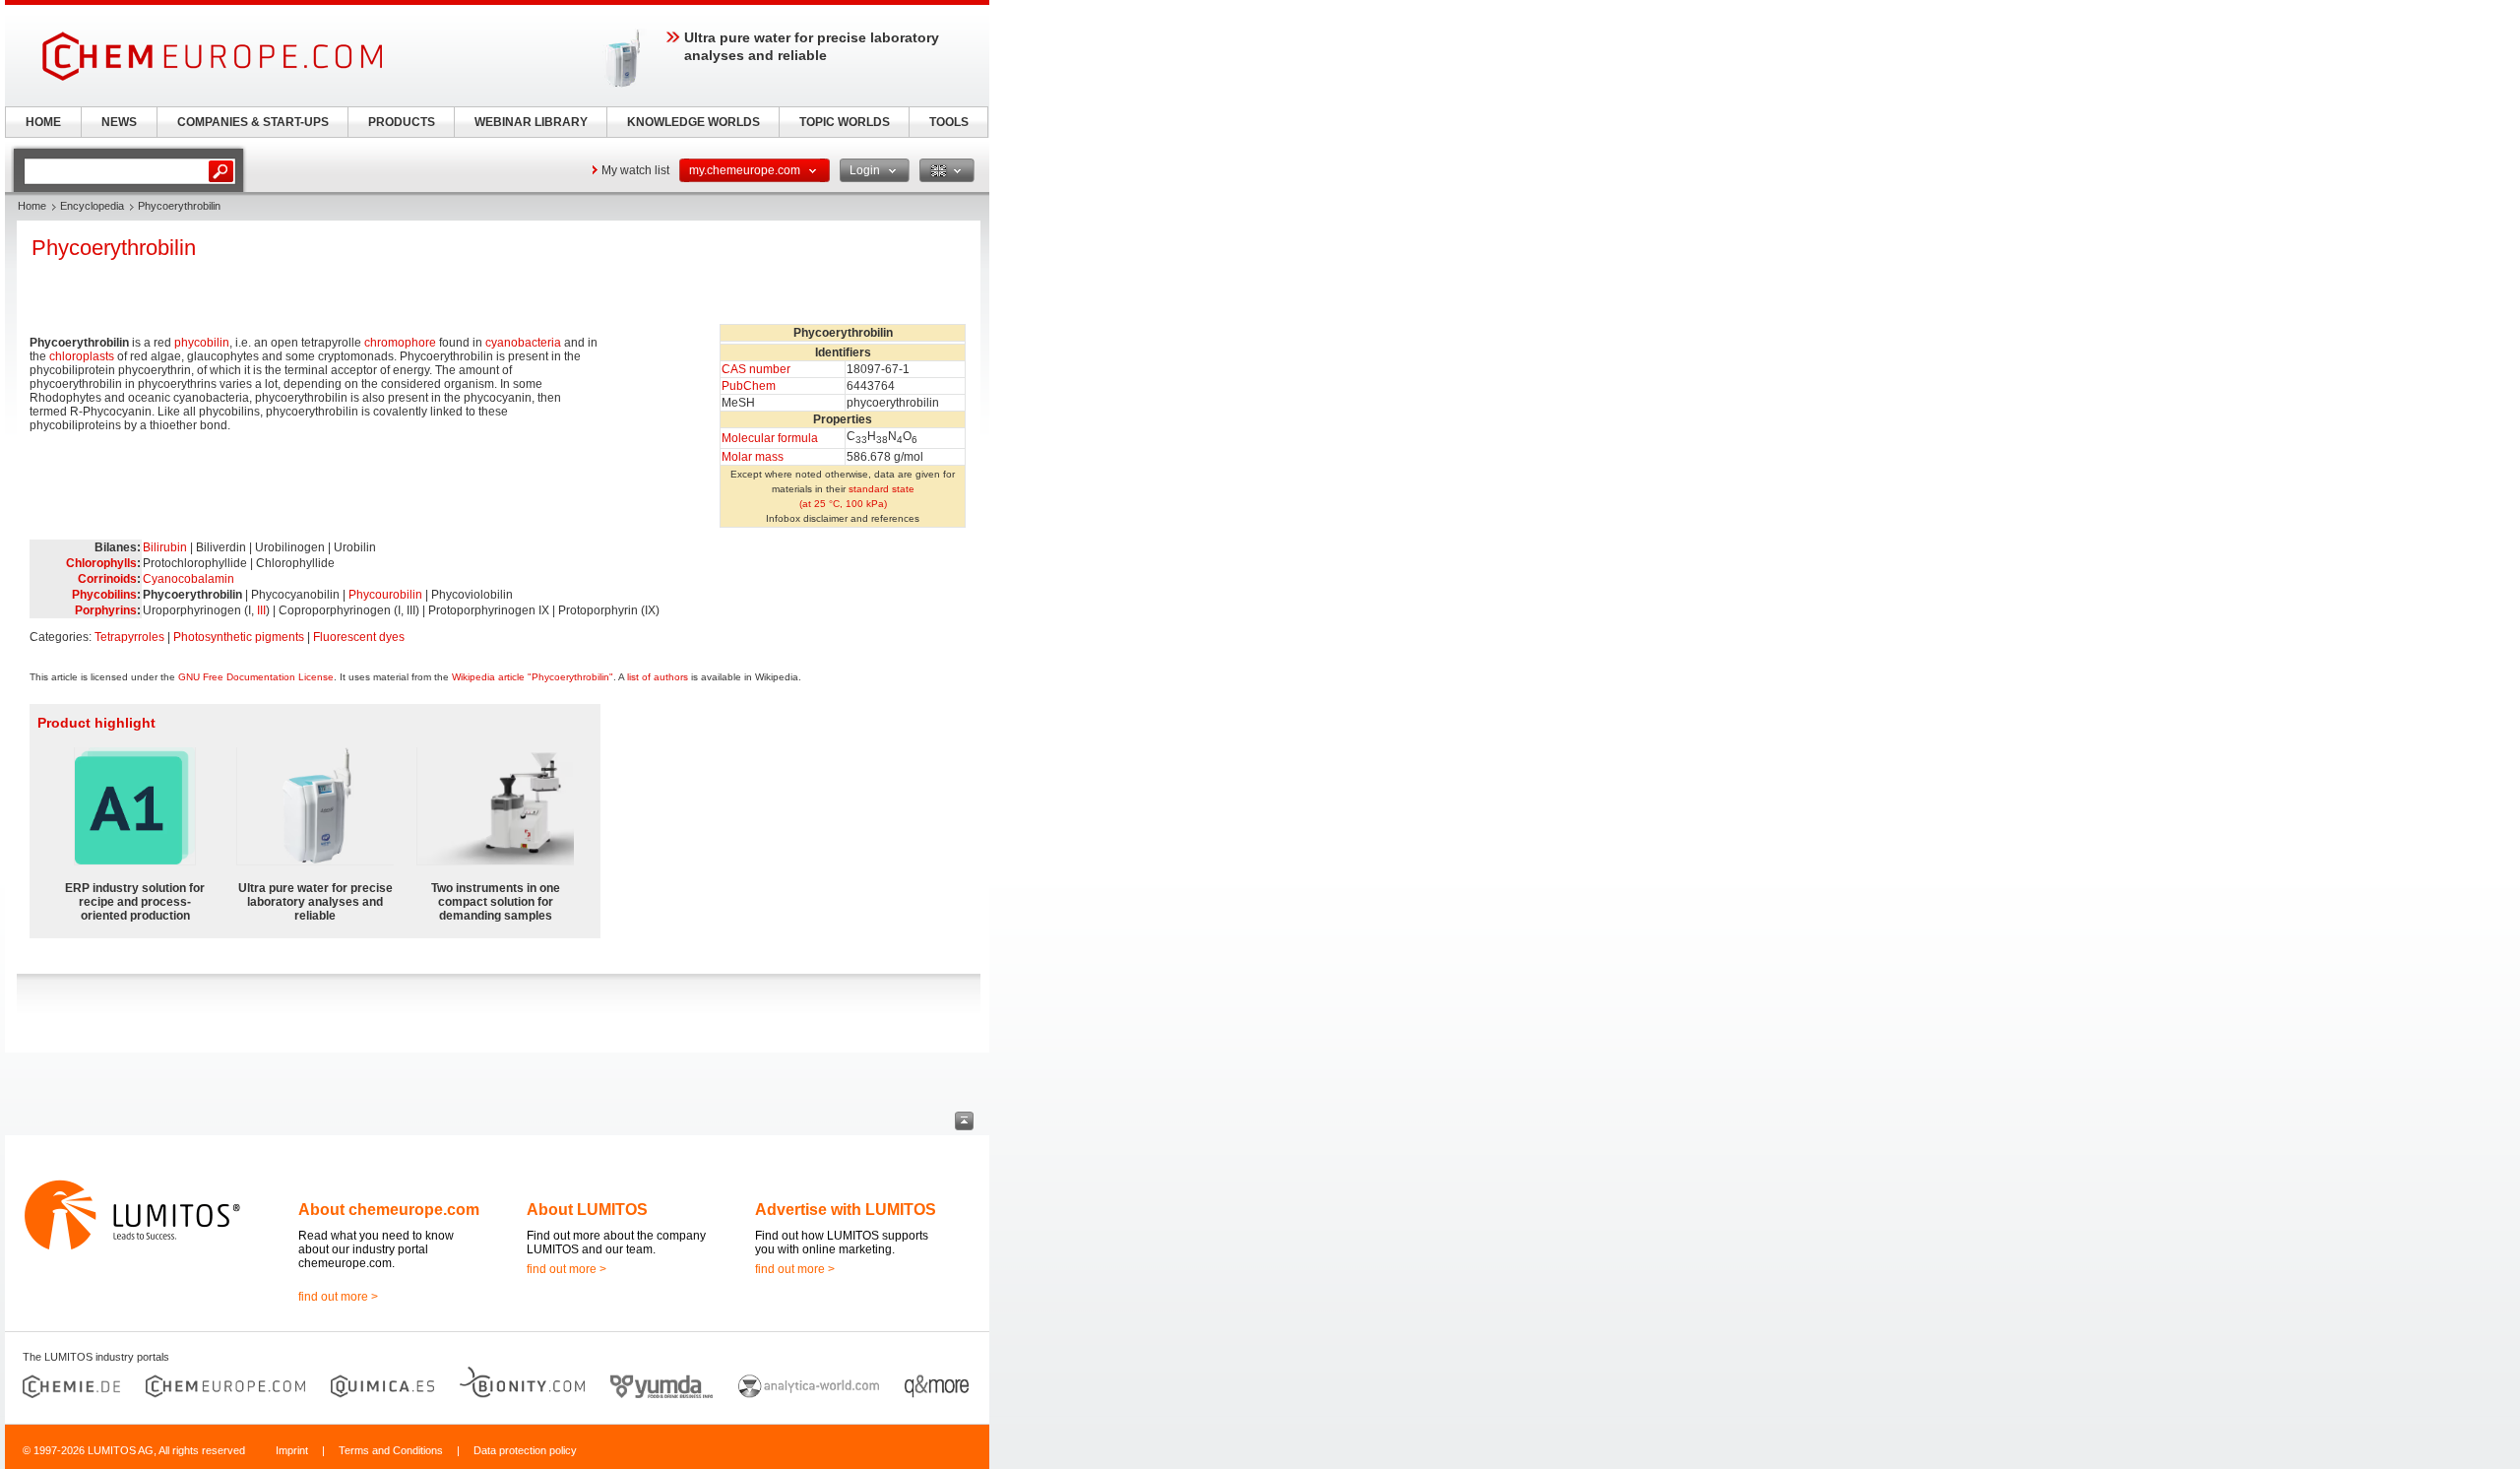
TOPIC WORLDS (845, 122)
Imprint (292, 1450)
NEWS (119, 122)
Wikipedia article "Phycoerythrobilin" (533, 677)
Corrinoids (107, 579)
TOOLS (949, 122)
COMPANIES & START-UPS (253, 122)
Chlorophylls (101, 563)
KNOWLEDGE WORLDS (693, 122)
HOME (43, 122)
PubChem (749, 386)
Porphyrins (106, 610)
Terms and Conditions (391, 1450)
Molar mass (753, 457)
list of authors (658, 677)
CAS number (756, 369)
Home (32, 206)
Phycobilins (104, 595)
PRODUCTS (402, 122)
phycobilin (202, 343)
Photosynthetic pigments (239, 637)
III (261, 610)
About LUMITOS (587, 1210)
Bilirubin (165, 547)
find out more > (338, 1297)
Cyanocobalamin (189, 579)
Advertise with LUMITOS (846, 1210)
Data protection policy (525, 1450)
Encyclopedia (92, 206)
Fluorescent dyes (359, 637)
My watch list (635, 170)
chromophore (400, 343)
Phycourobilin (385, 595)
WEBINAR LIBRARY (531, 122)
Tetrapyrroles (129, 637)
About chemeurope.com (389, 1210)
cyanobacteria (523, 343)
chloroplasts (82, 356)
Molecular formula (770, 438)
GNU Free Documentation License (256, 677)
